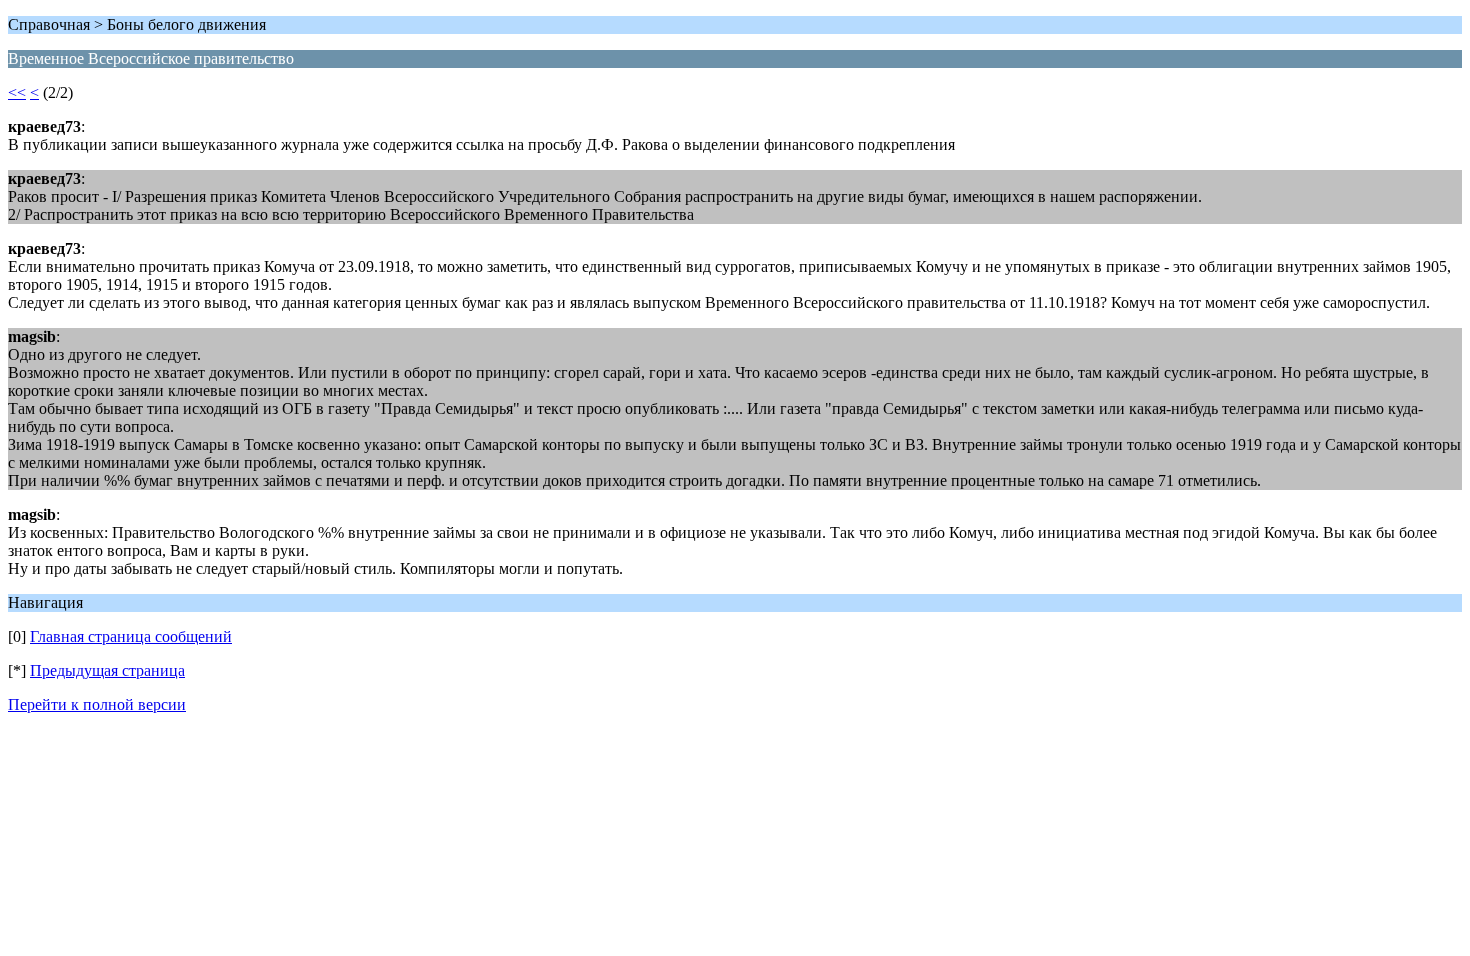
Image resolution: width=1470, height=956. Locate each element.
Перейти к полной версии (97, 704)
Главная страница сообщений (131, 636)
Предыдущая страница (107, 670)
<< (17, 92)
